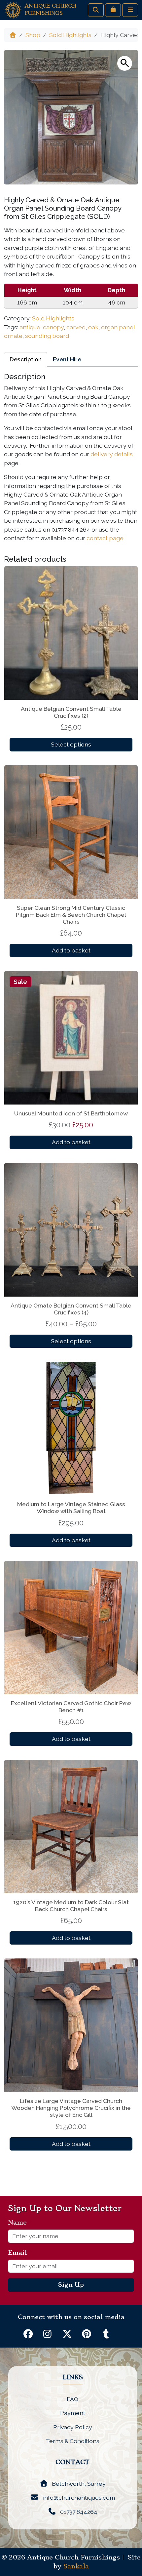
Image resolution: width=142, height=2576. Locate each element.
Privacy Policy (73, 2427)
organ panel (118, 327)
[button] (125, 63)
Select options (71, 744)
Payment (73, 2413)
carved (76, 327)
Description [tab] (26, 359)
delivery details (112, 454)
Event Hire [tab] (67, 359)
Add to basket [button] (71, 950)
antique (30, 327)
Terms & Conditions (73, 2441)
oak (93, 327)
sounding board (47, 336)
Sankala (76, 2566)
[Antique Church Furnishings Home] (13, 9)
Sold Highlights (70, 35)
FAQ (72, 2399)
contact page (106, 538)
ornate (13, 336)
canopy (53, 327)
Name (20, 2223)
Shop (33, 35)
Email (20, 2253)
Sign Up (71, 2285)
